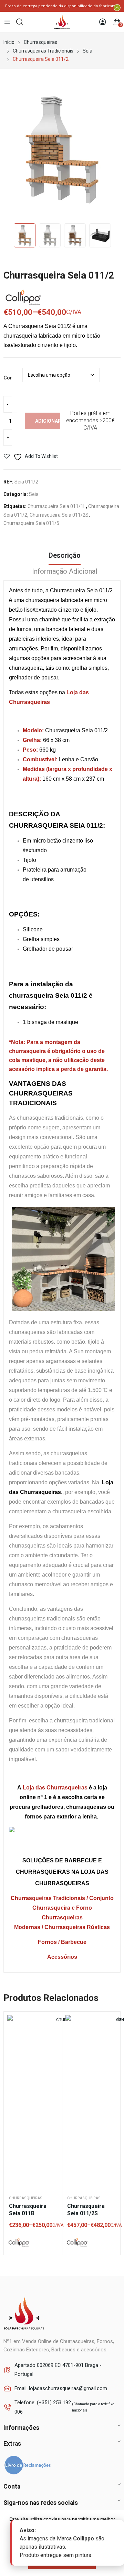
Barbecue (74, 1942)
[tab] (65, 556)
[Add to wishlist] (52, 2022)
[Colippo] (19, 2243)
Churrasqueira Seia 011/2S (59, 515)
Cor (8, 378)
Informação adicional (65, 571)
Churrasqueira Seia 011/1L (57, 506)
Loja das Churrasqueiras (55, 1788)
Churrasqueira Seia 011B (28, 2210)
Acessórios (62, 1957)
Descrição (65, 555)
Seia (34, 494)
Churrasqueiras (26, 2198)
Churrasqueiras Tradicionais (48, 1898)
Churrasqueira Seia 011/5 (31, 523)
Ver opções (52, 2039)
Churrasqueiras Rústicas (77, 1927)
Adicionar (48, 421)
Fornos (47, 1942)
